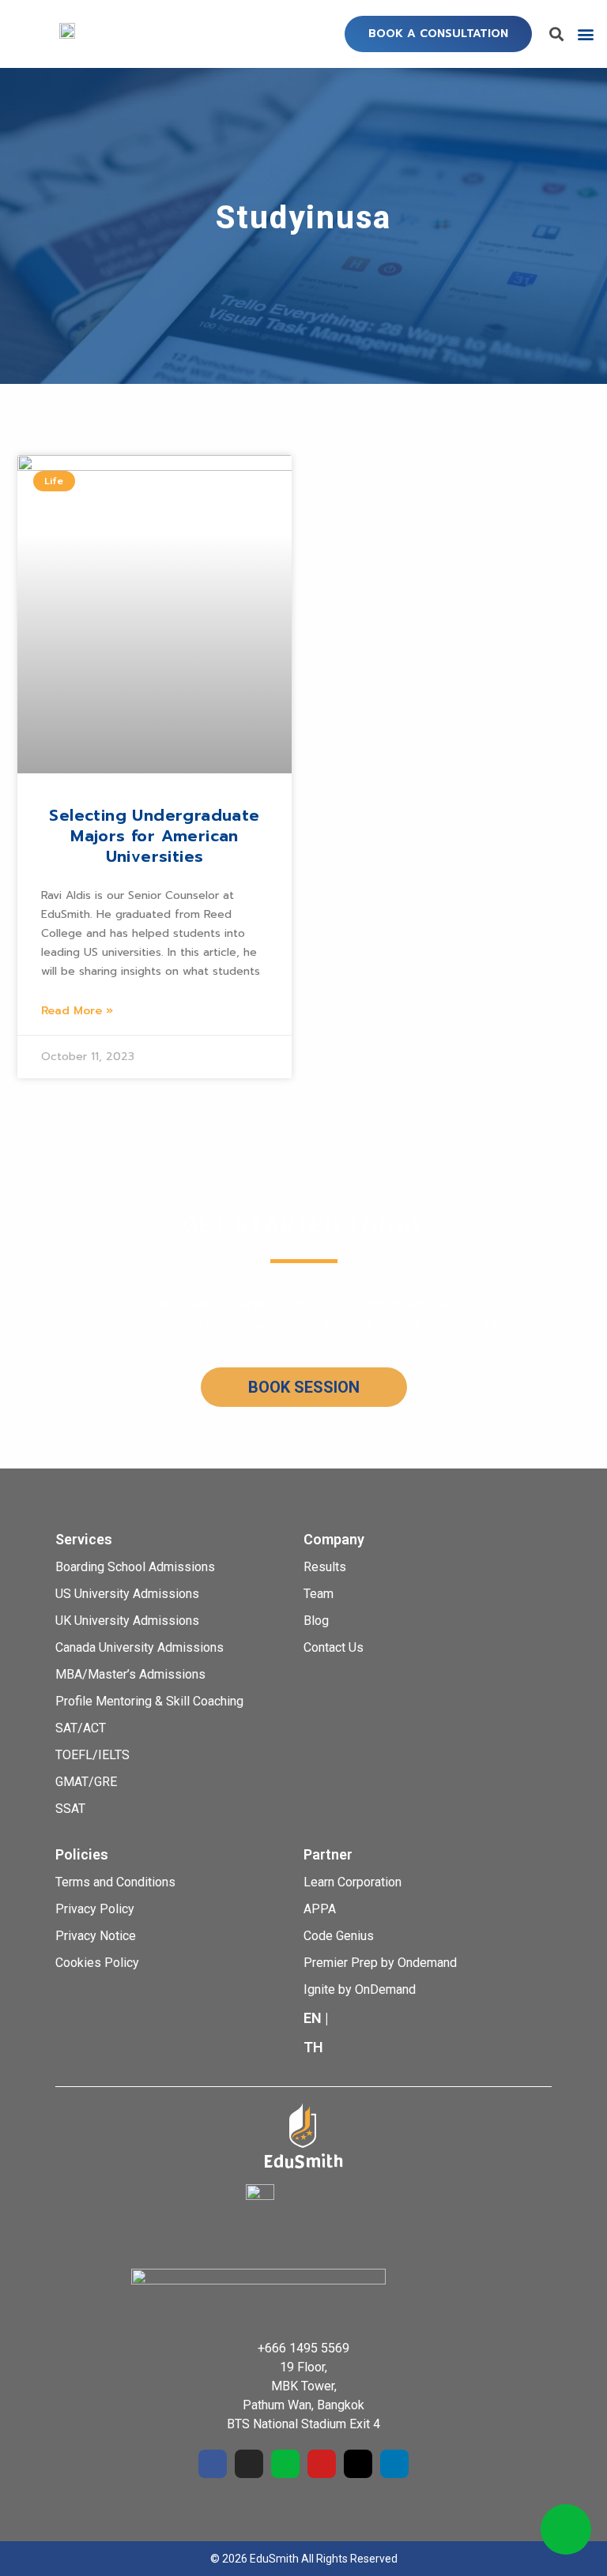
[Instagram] (249, 2464)
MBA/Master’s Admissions (130, 1674)
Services (84, 1539)
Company (334, 1539)
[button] (438, 34)
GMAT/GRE (86, 1782)
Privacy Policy (95, 1909)
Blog (316, 1621)
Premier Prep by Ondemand (380, 1963)
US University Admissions (127, 1594)
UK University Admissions (127, 1621)
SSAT (70, 1809)
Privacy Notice (96, 1936)
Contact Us (334, 1647)
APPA (320, 1909)
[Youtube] (322, 2464)
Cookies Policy (97, 1963)
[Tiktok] (358, 2464)
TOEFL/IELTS (92, 1755)
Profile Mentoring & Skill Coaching (149, 1701)
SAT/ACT (81, 1728)
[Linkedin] (394, 2464)
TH (313, 2047)
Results (325, 1567)
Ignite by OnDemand (360, 1989)
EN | (316, 2018)
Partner (328, 1854)
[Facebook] (213, 2464)
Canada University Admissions (139, 1647)
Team (319, 1594)
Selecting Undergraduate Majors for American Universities (154, 836)
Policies (82, 1854)
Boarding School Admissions (135, 1567)
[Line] (285, 2464)
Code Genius (339, 1936)
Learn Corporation (353, 1882)
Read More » (77, 1011)
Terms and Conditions (115, 1882)
